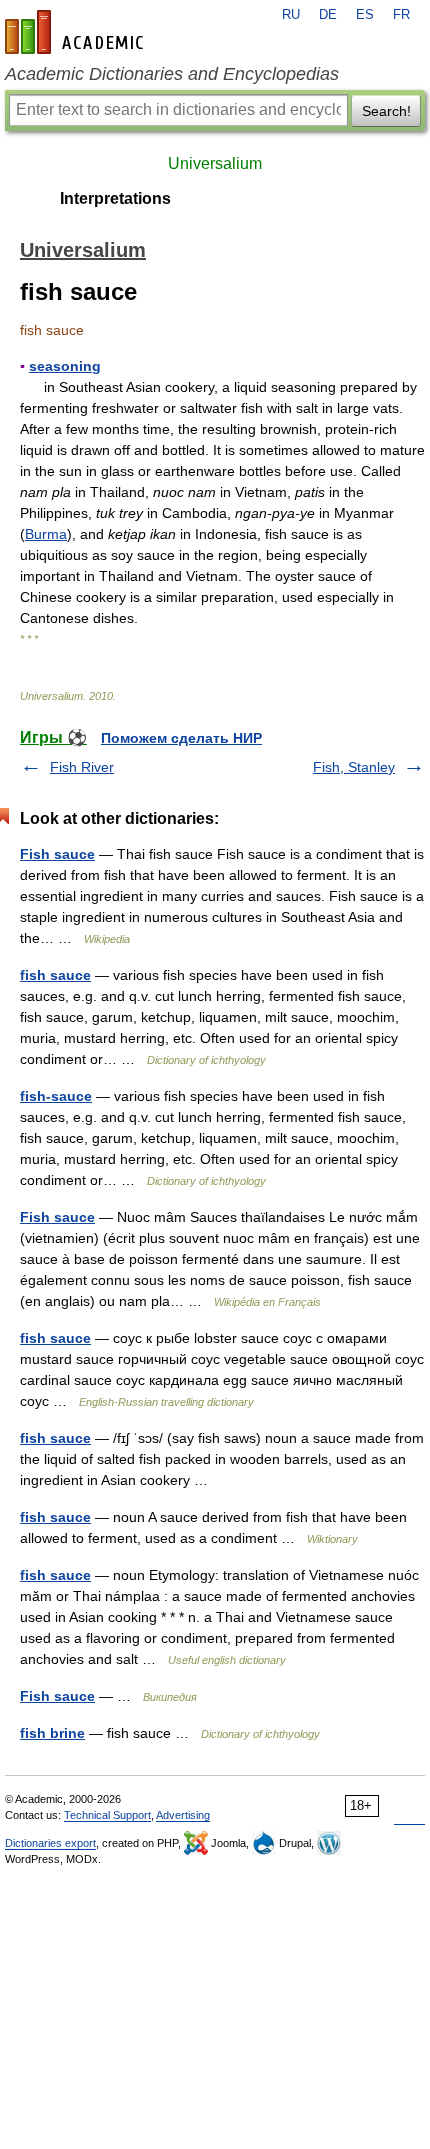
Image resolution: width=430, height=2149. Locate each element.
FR (401, 15)
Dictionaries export (50, 1843)
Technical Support (107, 1815)
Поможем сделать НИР (181, 738)
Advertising (183, 1815)
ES (365, 15)
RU (291, 15)
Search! (386, 111)
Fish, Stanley (354, 767)
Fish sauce (57, 854)
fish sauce (55, 975)
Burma (46, 534)
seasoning (65, 366)
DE (328, 15)
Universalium (215, 163)
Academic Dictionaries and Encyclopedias (172, 74)
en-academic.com (77, 32)
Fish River (82, 767)
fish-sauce (56, 1096)
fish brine (52, 1733)
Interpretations (115, 198)
